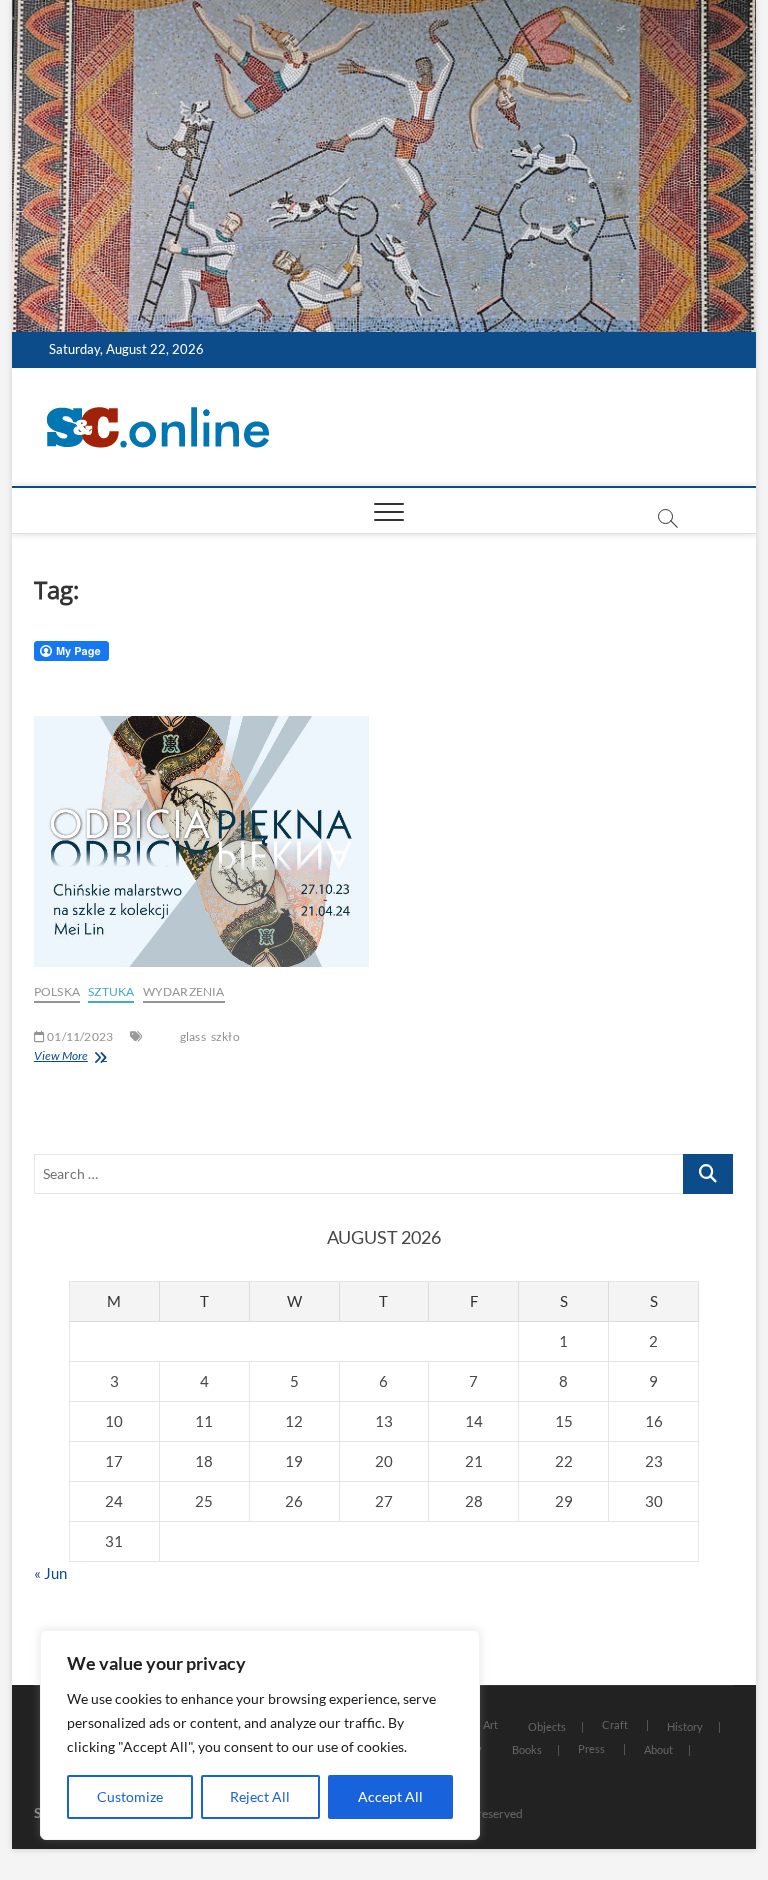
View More (61, 1055)
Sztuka (111, 991)
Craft (615, 1724)
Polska (57, 991)
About (658, 1749)
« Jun (50, 1573)
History (685, 1726)
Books (527, 1749)
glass (193, 1036)
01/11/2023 (79, 1036)
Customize (130, 1796)
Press (591, 1748)
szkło (225, 1036)
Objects (547, 1726)
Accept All (390, 1796)
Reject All (260, 1796)
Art (490, 1724)
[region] (260, 1735)
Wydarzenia (184, 991)
